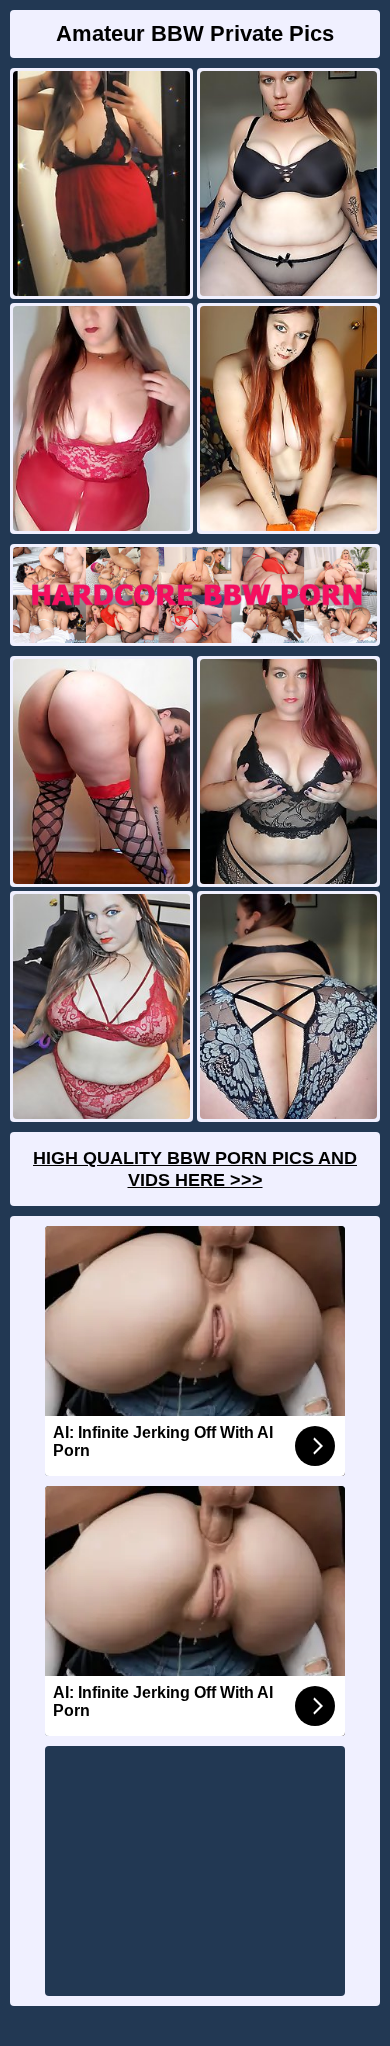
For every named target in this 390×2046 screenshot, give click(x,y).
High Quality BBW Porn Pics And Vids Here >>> (195, 1169)
